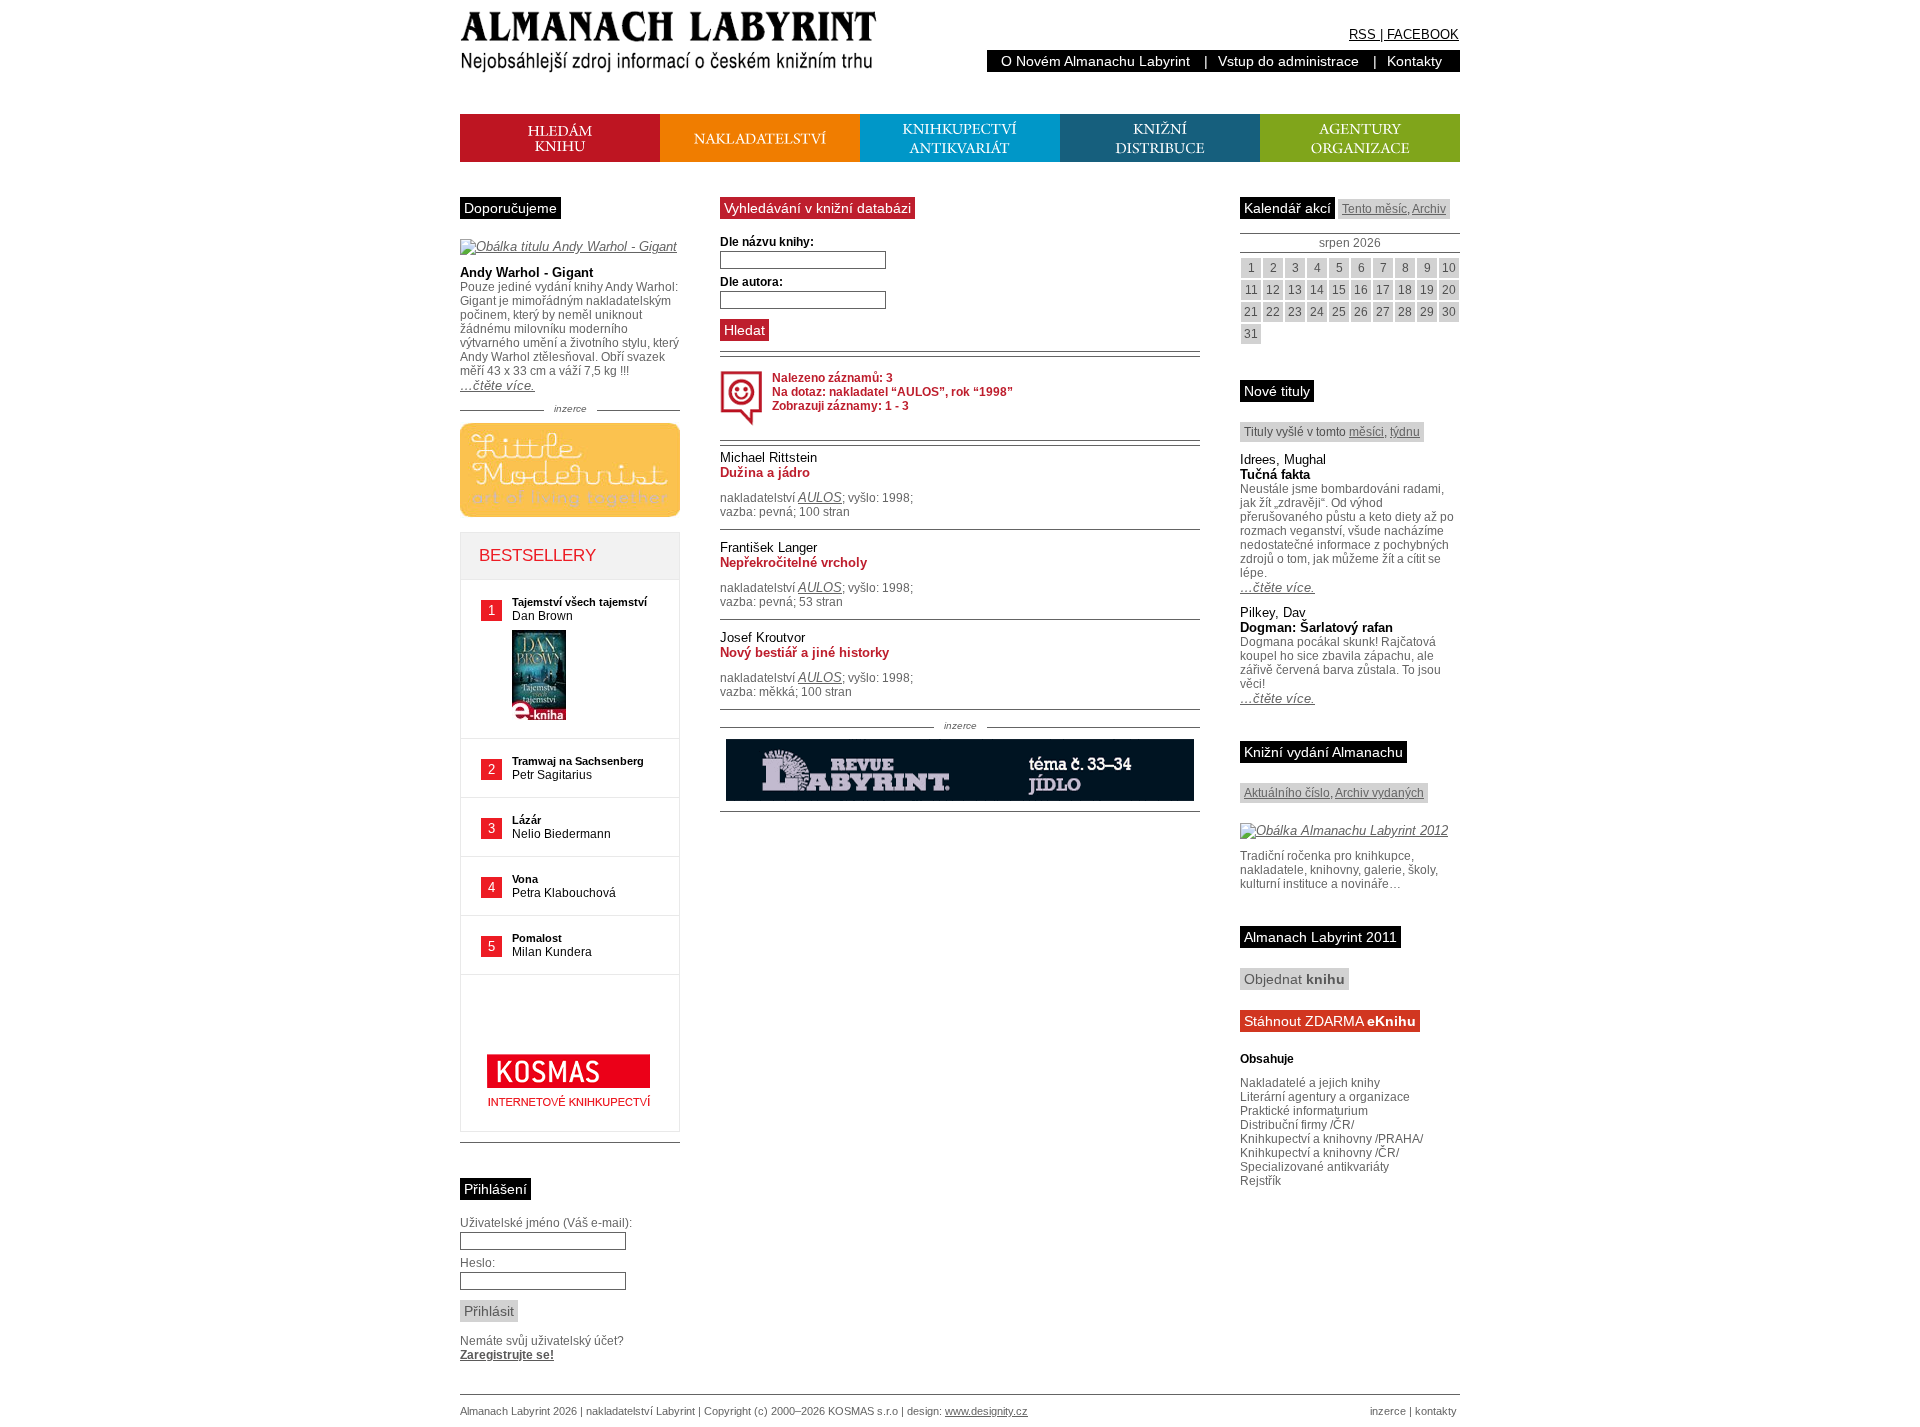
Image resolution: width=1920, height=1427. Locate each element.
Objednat (1294, 979)
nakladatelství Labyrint (640, 1411)
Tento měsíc (1374, 209)
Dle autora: (751, 282)
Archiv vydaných (1379, 793)
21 (1251, 312)
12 (1273, 290)
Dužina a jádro (765, 472)
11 (1251, 290)
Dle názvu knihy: (767, 242)
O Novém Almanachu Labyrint (1095, 61)
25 (1339, 312)
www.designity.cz (986, 1411)
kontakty (1436, 1411)
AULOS (820, 497)
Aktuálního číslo (1287, 793)
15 (1339, 290)
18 (1405, 290)
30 (1449, 312)
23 (1295, 312)
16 (1361, 290)
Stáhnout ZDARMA (1330, 1021)
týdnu (1405, 432)
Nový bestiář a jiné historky (804, 652)
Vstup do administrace (1288, 61)
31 (1251, 334)
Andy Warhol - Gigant (526, 272)
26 (1361, 312)
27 (1383, 312)
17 (1383, 290)
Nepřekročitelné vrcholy (793, 562)
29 (1427, 312)
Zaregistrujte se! (507, 1355)
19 (1427, 290)
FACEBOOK (1423, 34)
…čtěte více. (497, 385)
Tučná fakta (1275, 474)
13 (1295, 290)
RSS (1362, 34)
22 (1273, 312)
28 (1405, 312)
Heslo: (477, 1263)
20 (1449, 290)
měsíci (1366, 432)
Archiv (1429, 209)
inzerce (1388, 1411)
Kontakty (1414, 61)
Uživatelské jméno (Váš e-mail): (546, 1223)
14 (1317, 290)
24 (1317, 312)
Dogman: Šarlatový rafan (1316, 627)
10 (1449, 268)
